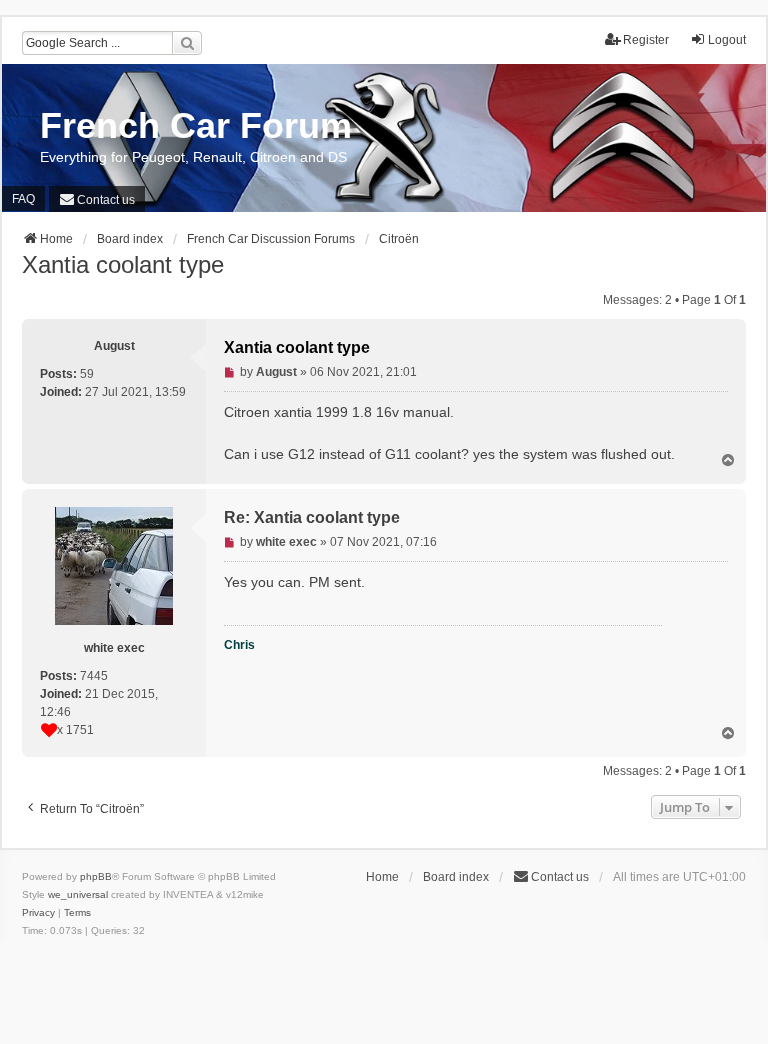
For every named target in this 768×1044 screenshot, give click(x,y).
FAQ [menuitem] (23, 199)
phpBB (96, 876)
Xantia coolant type (123, 264)
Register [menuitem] (646, 40)
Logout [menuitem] (727, 40)
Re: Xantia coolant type (312, 517)
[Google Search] (187, 43)
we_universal (78, 894)
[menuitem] (97, 199)
